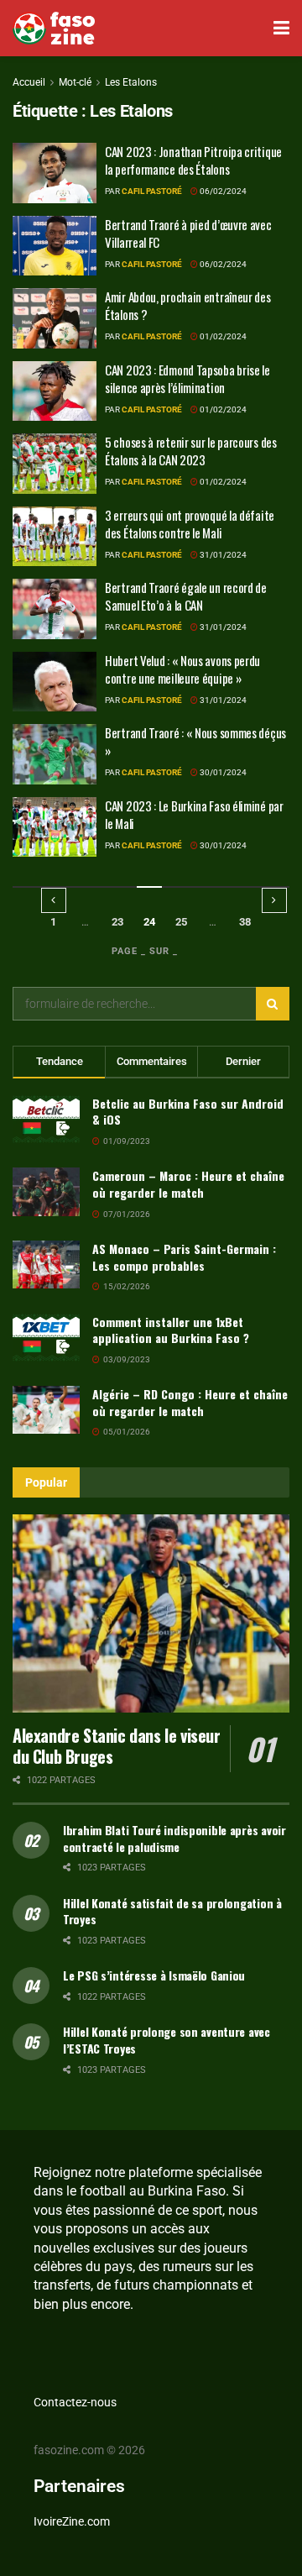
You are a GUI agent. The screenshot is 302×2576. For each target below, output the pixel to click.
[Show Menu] (281, 28)
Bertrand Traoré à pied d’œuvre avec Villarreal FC (188, 233)
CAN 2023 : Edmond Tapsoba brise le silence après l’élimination (187, 378)
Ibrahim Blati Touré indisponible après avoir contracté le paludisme (174, 1838)
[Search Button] (273, 1004)
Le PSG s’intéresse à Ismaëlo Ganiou (154, 1975)
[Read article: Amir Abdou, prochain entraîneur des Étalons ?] (55, 318)
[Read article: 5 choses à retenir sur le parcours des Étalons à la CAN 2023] (55, 464)
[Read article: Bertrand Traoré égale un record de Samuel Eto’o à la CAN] (55, 609)
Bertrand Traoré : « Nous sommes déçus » (195, 741)
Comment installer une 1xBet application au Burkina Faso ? (171, 1330)
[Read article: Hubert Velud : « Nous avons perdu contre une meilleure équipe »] (55, 682)
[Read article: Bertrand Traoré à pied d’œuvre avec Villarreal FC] (55, 246)
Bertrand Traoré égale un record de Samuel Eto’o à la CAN (186, 596)
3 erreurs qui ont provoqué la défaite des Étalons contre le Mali (190, 524)
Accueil (29, 82)
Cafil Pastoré (152, 191)
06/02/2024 (222, 191)
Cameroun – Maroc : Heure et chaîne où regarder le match (188, 1184)
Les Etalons (131, 82)
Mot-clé (75, 82)
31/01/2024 (222, 555)
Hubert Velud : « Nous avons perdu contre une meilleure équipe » (182, 669)
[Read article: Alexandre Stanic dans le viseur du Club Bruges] (151, 1613)
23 (117, 922)
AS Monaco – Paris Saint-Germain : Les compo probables (184, 1257)
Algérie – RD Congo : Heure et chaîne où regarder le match (190, 1402)
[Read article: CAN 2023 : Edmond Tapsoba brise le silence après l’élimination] (55, 391)
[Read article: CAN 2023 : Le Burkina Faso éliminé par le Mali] (55, 827)
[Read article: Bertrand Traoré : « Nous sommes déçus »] (55, 754)
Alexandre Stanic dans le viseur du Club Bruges (117, 1746)
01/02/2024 (222, 336)
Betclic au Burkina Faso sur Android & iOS (188, 1112)
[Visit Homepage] (54, 29)
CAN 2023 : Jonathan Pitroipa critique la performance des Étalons (193, 160)
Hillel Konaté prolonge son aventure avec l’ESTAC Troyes (167, 2040)
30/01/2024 (222, 772)
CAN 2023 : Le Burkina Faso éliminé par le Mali (194, 814)
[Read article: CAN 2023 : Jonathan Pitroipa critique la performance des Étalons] (55, 173)
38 (245, 922)
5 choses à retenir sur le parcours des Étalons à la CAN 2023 (191, 451)
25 (181, 922)
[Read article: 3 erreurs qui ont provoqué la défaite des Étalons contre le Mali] (55, 537)
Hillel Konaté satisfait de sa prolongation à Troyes (172, 1911)
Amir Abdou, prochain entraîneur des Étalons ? (188, 305)
